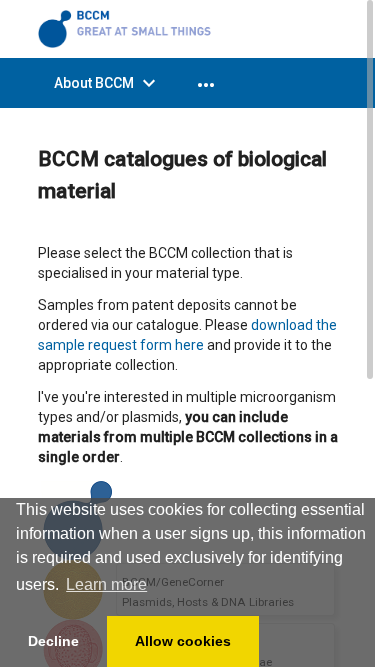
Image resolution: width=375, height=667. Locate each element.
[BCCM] (128, 28)
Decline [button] (53, 641)
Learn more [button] (106, 584)
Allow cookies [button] (183, 641)
